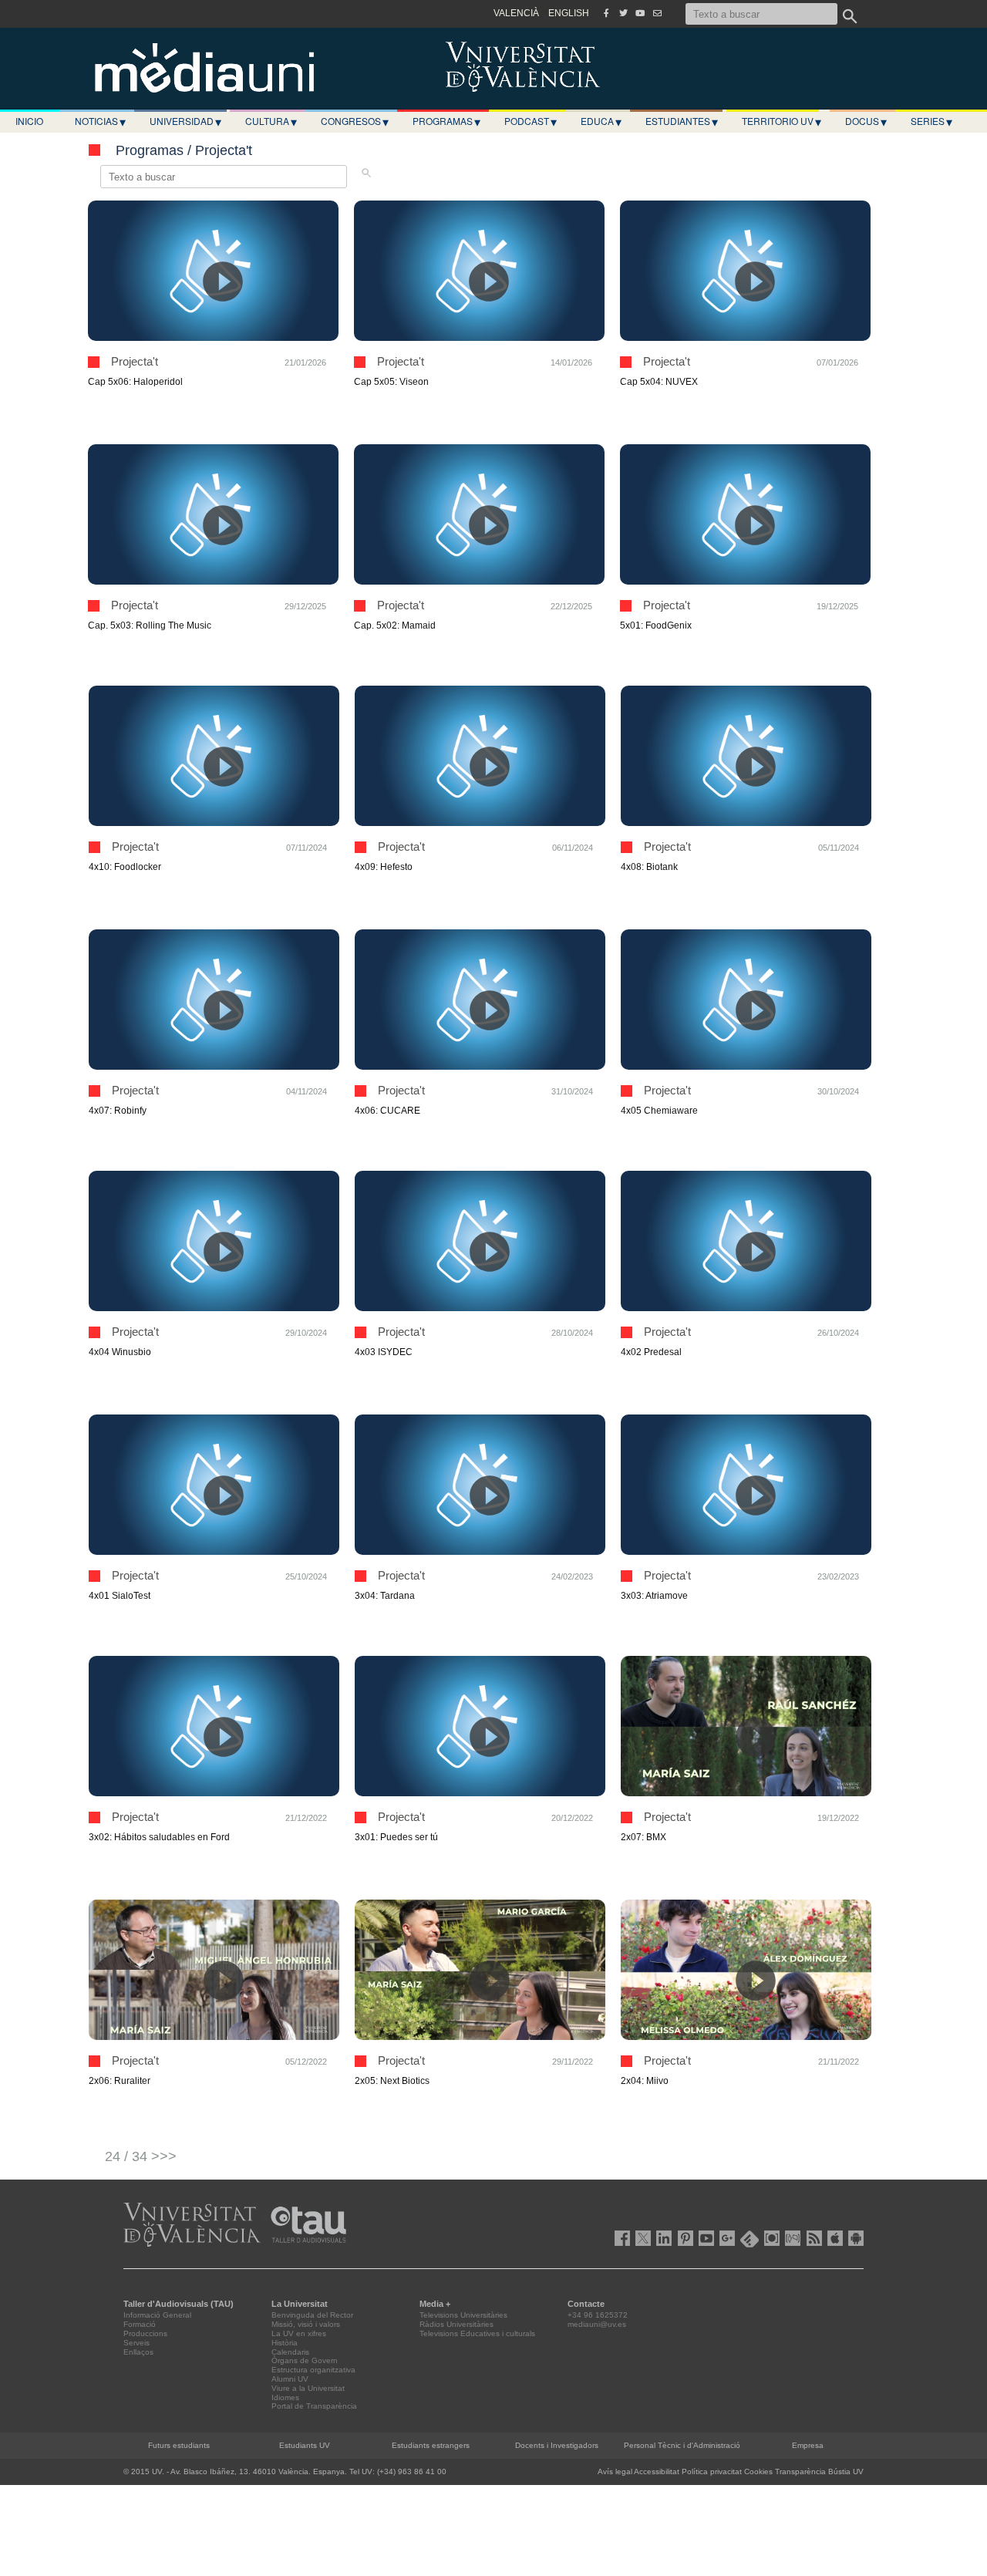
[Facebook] (606, 13)
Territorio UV (782, 121)
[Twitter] (623, 13)
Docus (866, 121)
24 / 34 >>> (141, 2156)
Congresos (355, 121)
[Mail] (657, 13)
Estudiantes (682, 121)
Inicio (29, 121)
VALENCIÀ (516, 13)
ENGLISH (569, 13)
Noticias (100, 121)
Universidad (185, 121)
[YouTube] (640, 13)
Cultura (271, 121)
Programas (446, 121)
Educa (601, 121)
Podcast (531, 121)
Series (931, 121)
